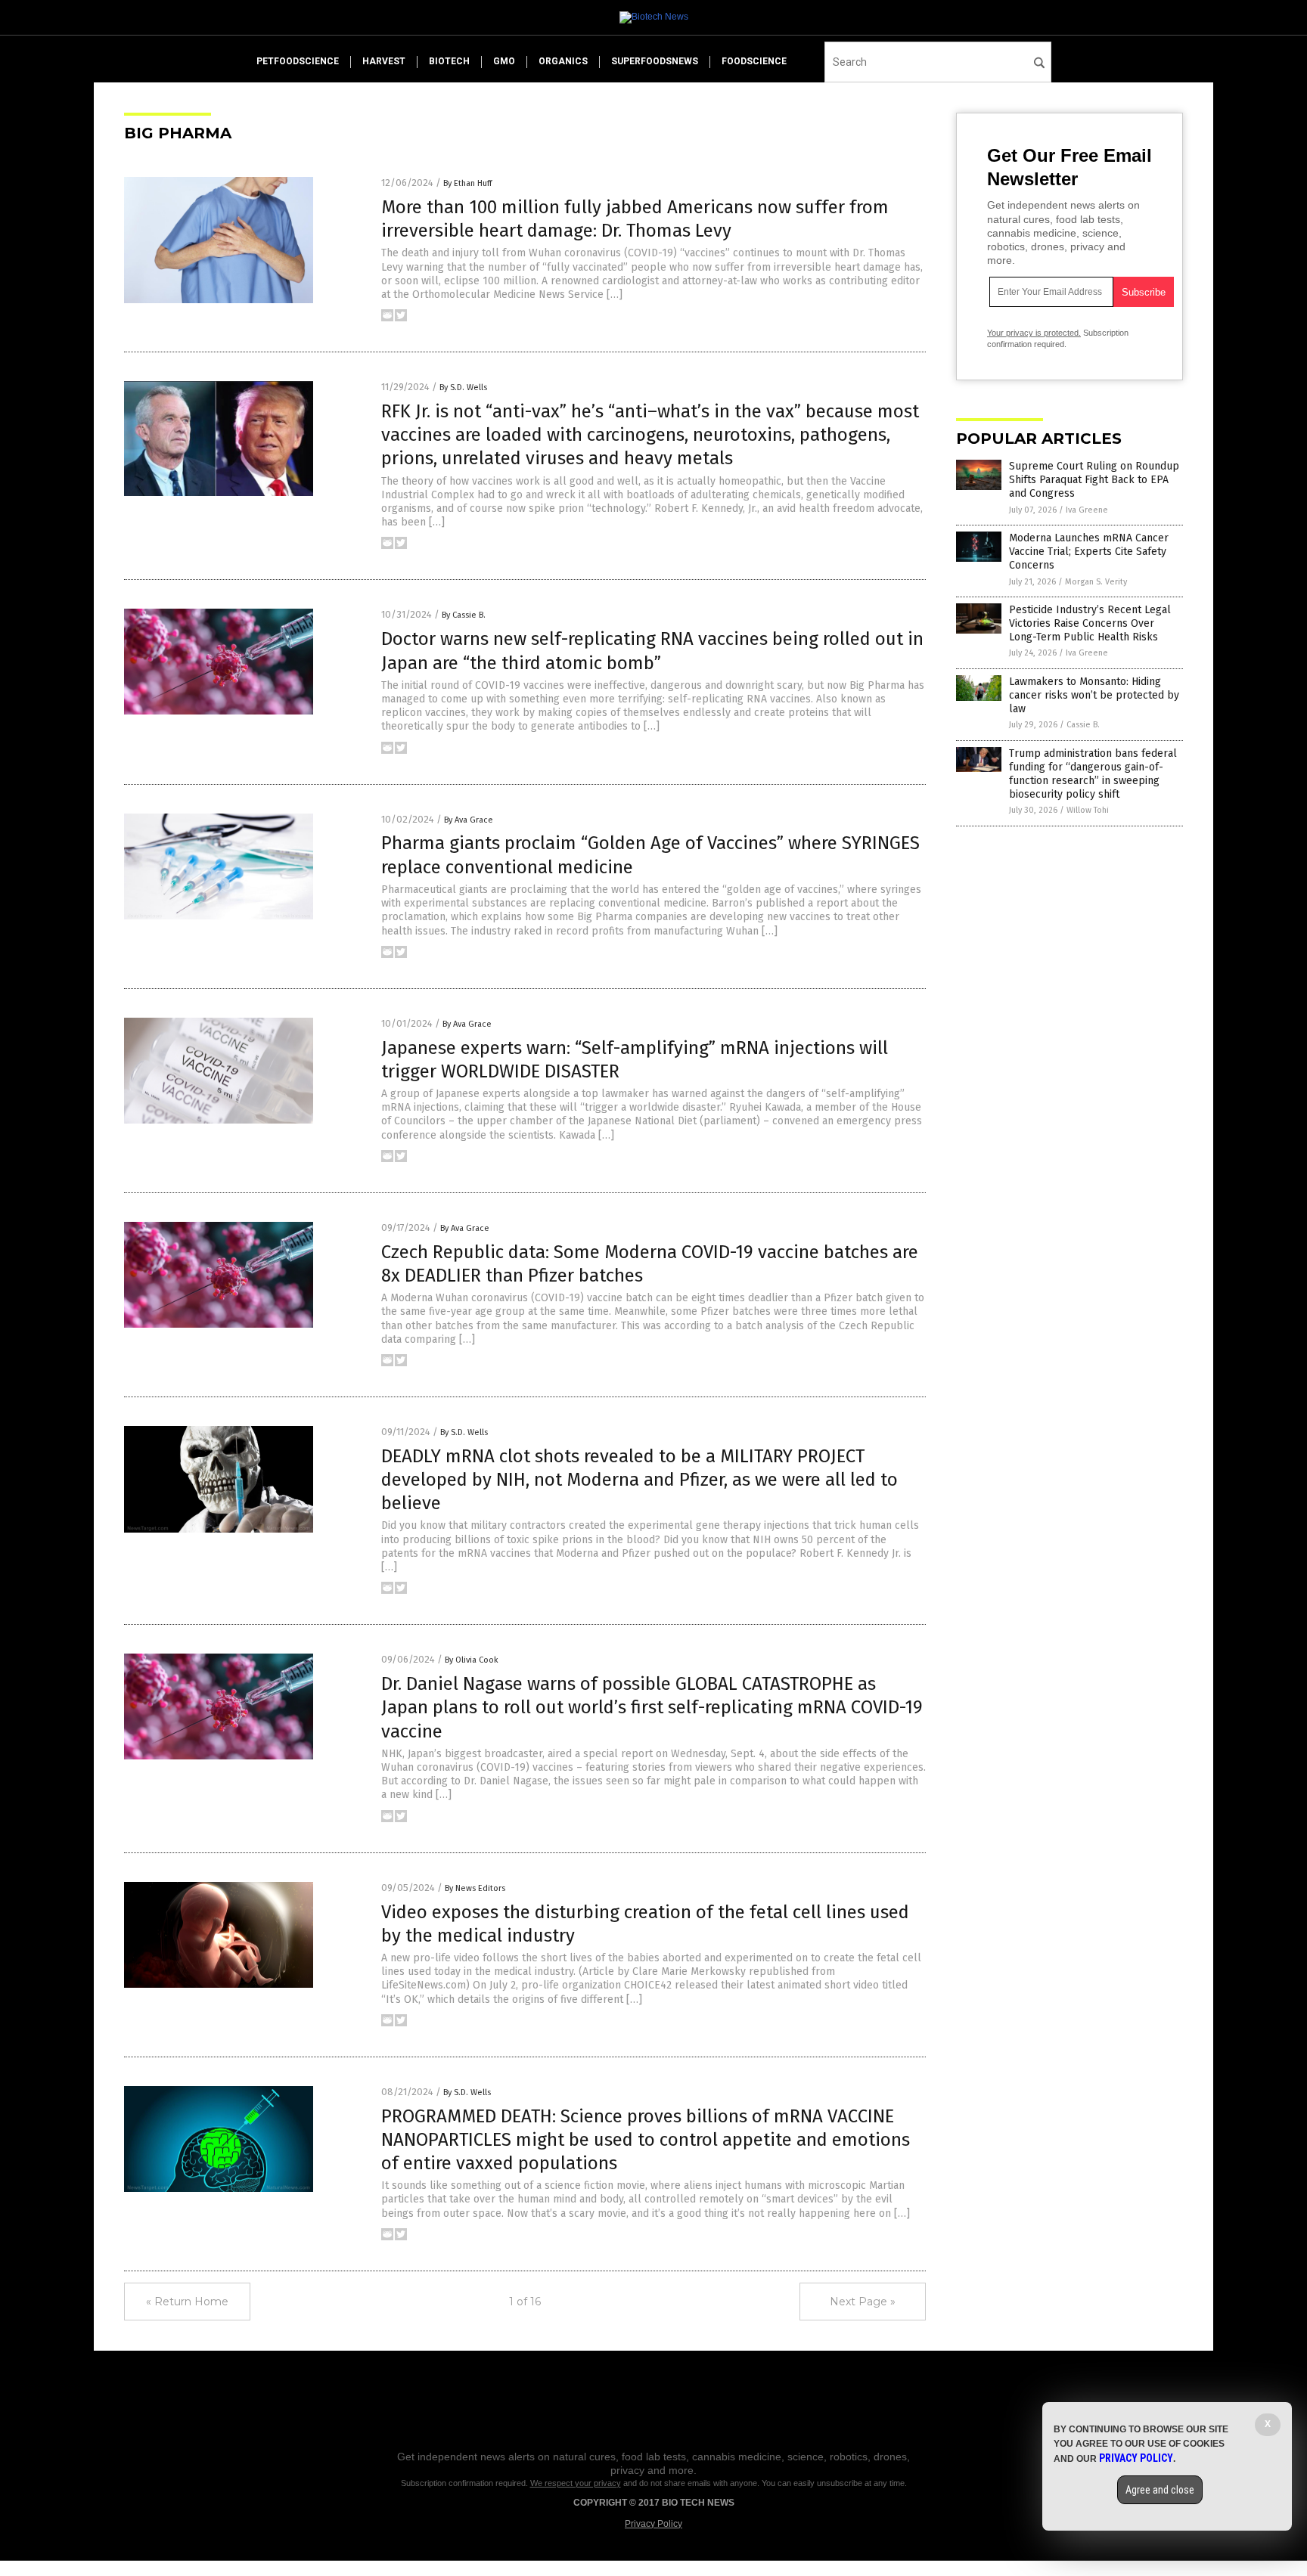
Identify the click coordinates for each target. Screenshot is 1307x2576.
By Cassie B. (464, 615)
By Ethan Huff (467, 183)
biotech (449, 61)
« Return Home (187, 2302)
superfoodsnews (655, 61)
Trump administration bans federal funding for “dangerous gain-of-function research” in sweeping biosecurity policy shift (1093, 774)
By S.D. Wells (463, 387)
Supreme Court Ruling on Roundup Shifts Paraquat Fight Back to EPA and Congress (1094, 480)
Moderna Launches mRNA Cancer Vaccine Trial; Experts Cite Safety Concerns (1089, 552)
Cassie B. (1083, 725)
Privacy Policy (653, 2524)
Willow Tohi (1088, 810)
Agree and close (1160, 2490)
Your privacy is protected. (1034, 333)
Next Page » (863, 2302)
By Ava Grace (469, 820)
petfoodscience (298, 61)
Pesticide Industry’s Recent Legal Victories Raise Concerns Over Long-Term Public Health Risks (1090, 623)
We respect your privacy (576, 2483)
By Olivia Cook (472, 1660)
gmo (504, 61)
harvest (384, 61)
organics (563, 61)
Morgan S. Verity (1096, 582)
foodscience (754, 61)
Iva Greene (1087, 510)
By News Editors (475, 1888)
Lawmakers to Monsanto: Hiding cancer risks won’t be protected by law (1094, 695)
